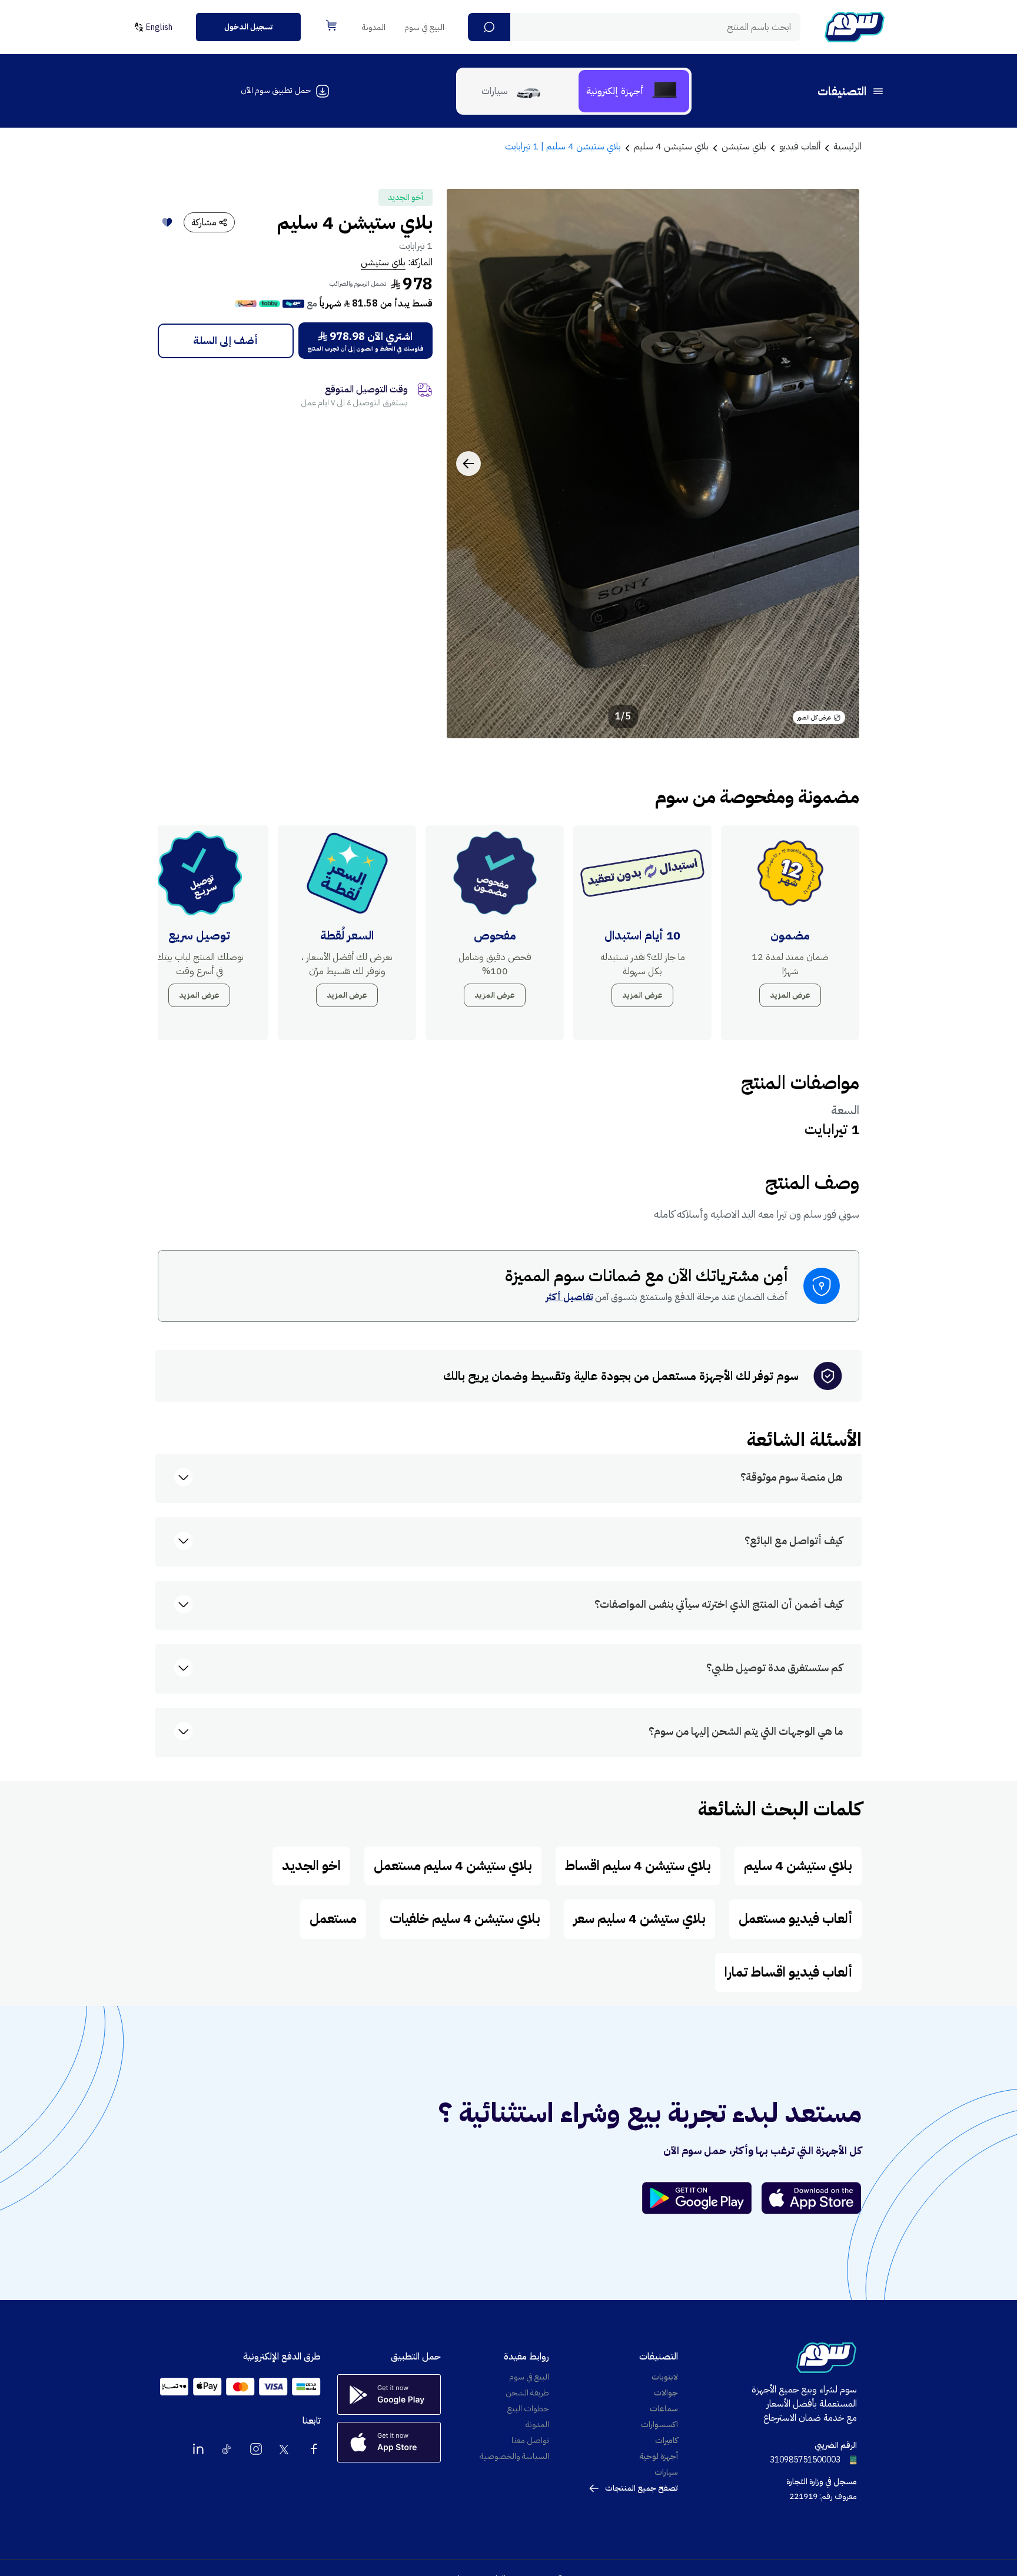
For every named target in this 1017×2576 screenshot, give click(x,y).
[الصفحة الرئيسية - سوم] (855, 27)
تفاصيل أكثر (569, 1297)
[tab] (634, 91)
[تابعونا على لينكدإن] (198, 2449)
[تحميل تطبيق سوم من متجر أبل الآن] (812, 2198)
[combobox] (634, 27)
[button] (489, 27)
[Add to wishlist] (167, 222)
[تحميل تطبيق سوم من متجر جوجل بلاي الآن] (702, 2198)
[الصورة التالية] (468, 464)
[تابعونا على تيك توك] (227, 2449)
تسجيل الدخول (248, 27)
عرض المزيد (790, 995)
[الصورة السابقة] (837, 464)
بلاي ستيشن (383, 262)
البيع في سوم (424, 27)
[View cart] (331, 25)
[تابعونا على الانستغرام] (256, 2449)
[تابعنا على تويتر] (285, 2449)
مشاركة (204, 222)
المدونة (374, 27)
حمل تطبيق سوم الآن (276, 90)
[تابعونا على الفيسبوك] (314, 2449)
